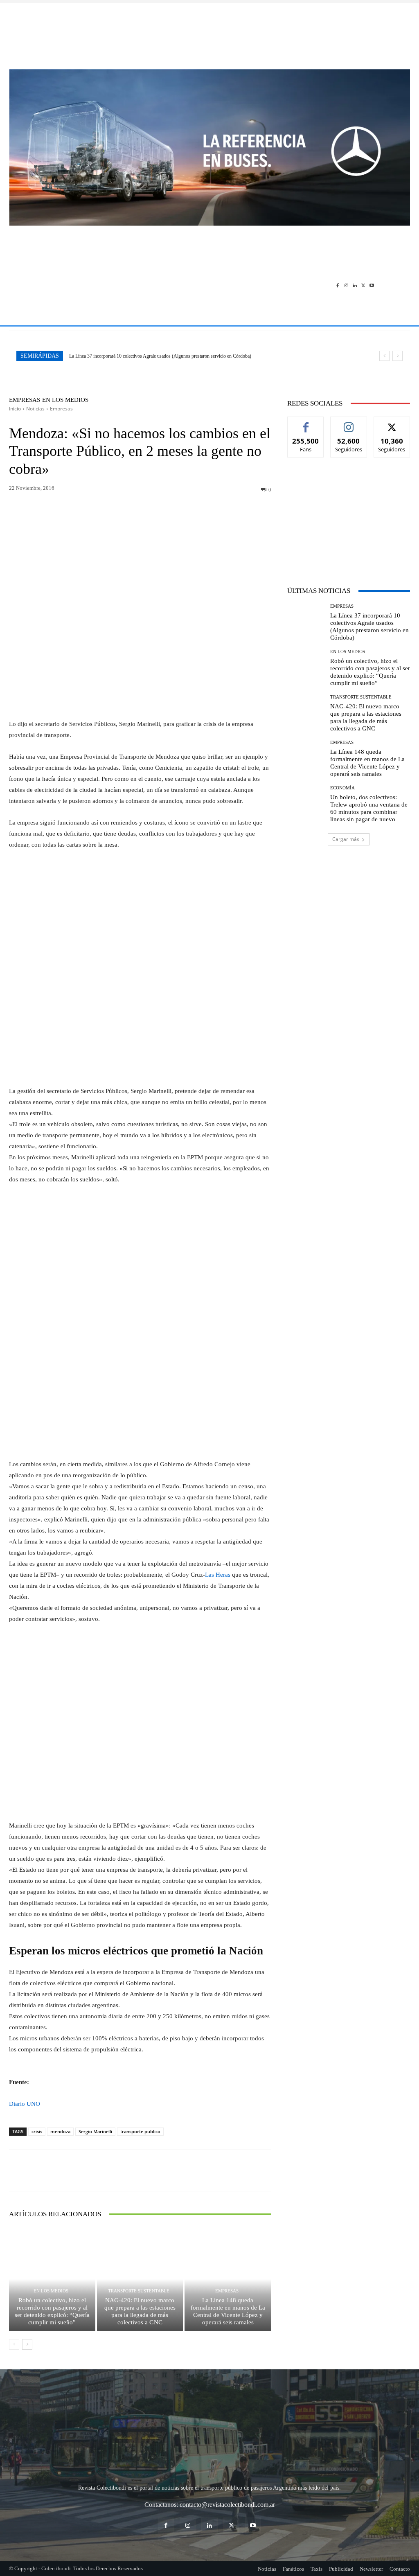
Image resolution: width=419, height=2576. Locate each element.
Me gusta (306, 423)
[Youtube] (372, 285)
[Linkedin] (355, 285)
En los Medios (65, 400)
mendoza (60, 2131)
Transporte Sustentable (139, 2291)
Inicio (15, 409)
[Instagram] (346, 285)
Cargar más (346, 839)
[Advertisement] (209, 32)
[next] (398, 356)
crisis (37, 2131)
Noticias (35, 409)
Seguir (349, 423)
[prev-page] (14, 2344)
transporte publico (140, 2131)
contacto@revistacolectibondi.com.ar (227, 2505)
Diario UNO (25, 2104)
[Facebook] (338, 285)
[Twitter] (363, 285)
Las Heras (218, 1575)
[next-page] (27, 2344)
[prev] (384, 356)
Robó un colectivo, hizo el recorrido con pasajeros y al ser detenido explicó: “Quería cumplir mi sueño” (169, 356)
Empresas (25, 400)
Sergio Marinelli (95, 2131)
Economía (342, 788)
